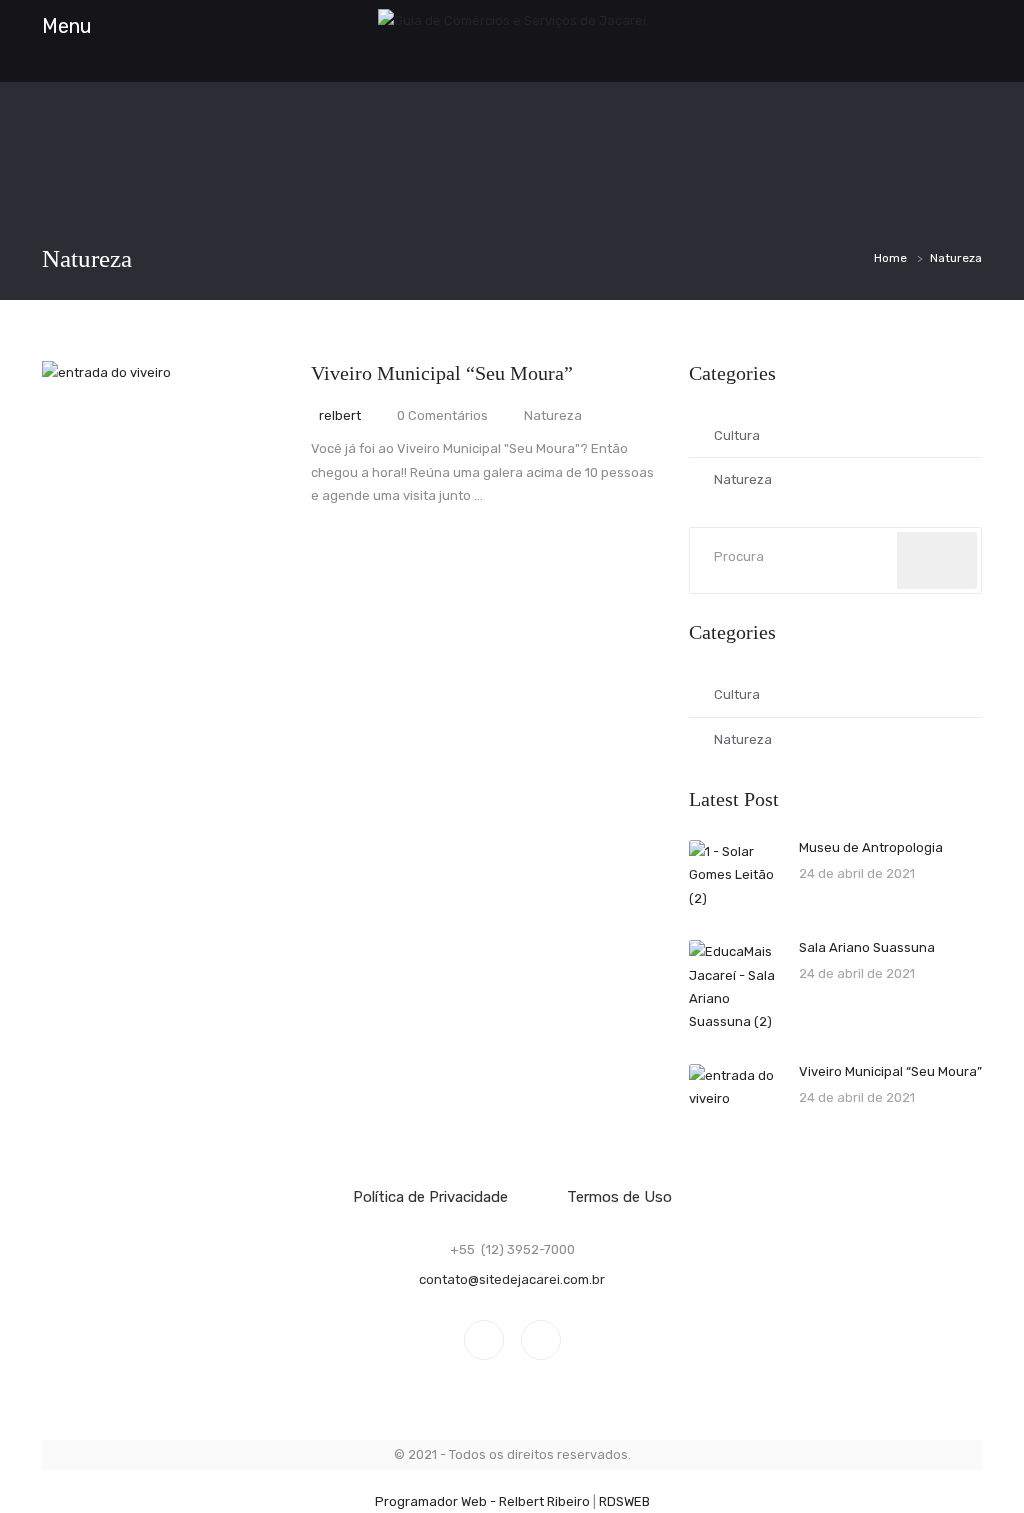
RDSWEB (624, 1501)
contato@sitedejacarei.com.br (512, 1279)
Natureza (743, 479)
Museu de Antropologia (871, 847)
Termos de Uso (619, 1197)
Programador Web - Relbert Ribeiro (482, 1501)
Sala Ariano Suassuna (867, 947)
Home (890, 258)
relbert (340, 415)
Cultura (737, 435)
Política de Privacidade (430, 1197)
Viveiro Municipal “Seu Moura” (442, 373)
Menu (67, 26)
